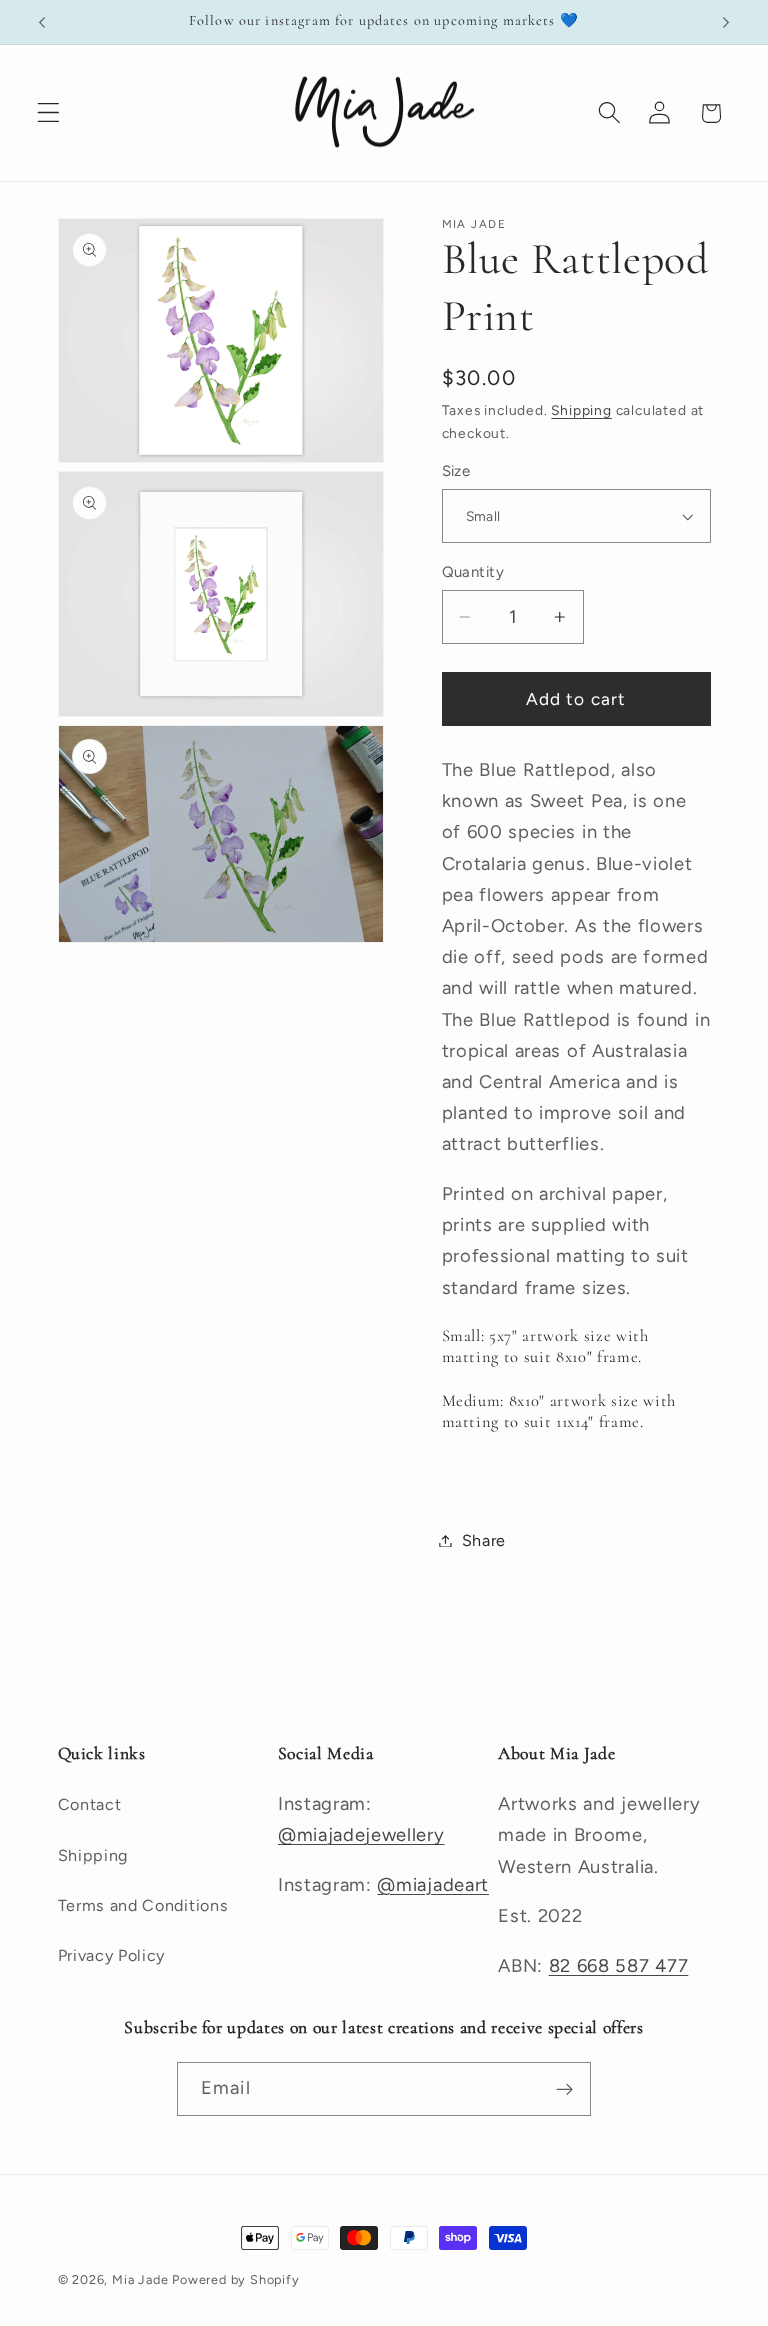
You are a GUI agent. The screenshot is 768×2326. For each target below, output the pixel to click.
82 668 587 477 (619, 1966)
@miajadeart (433, 1885)
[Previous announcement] (42, 22)
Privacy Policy (112, 1955)
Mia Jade (140, 2279)
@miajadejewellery (361, 1835)
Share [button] (484, 1540)
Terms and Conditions (143, 1905)
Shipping (581, 410)
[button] (48, 113)
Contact (90, 1804)
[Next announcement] (726, 22)
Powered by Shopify (236, 2279)
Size (456, 471)
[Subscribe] (564, 2089)
